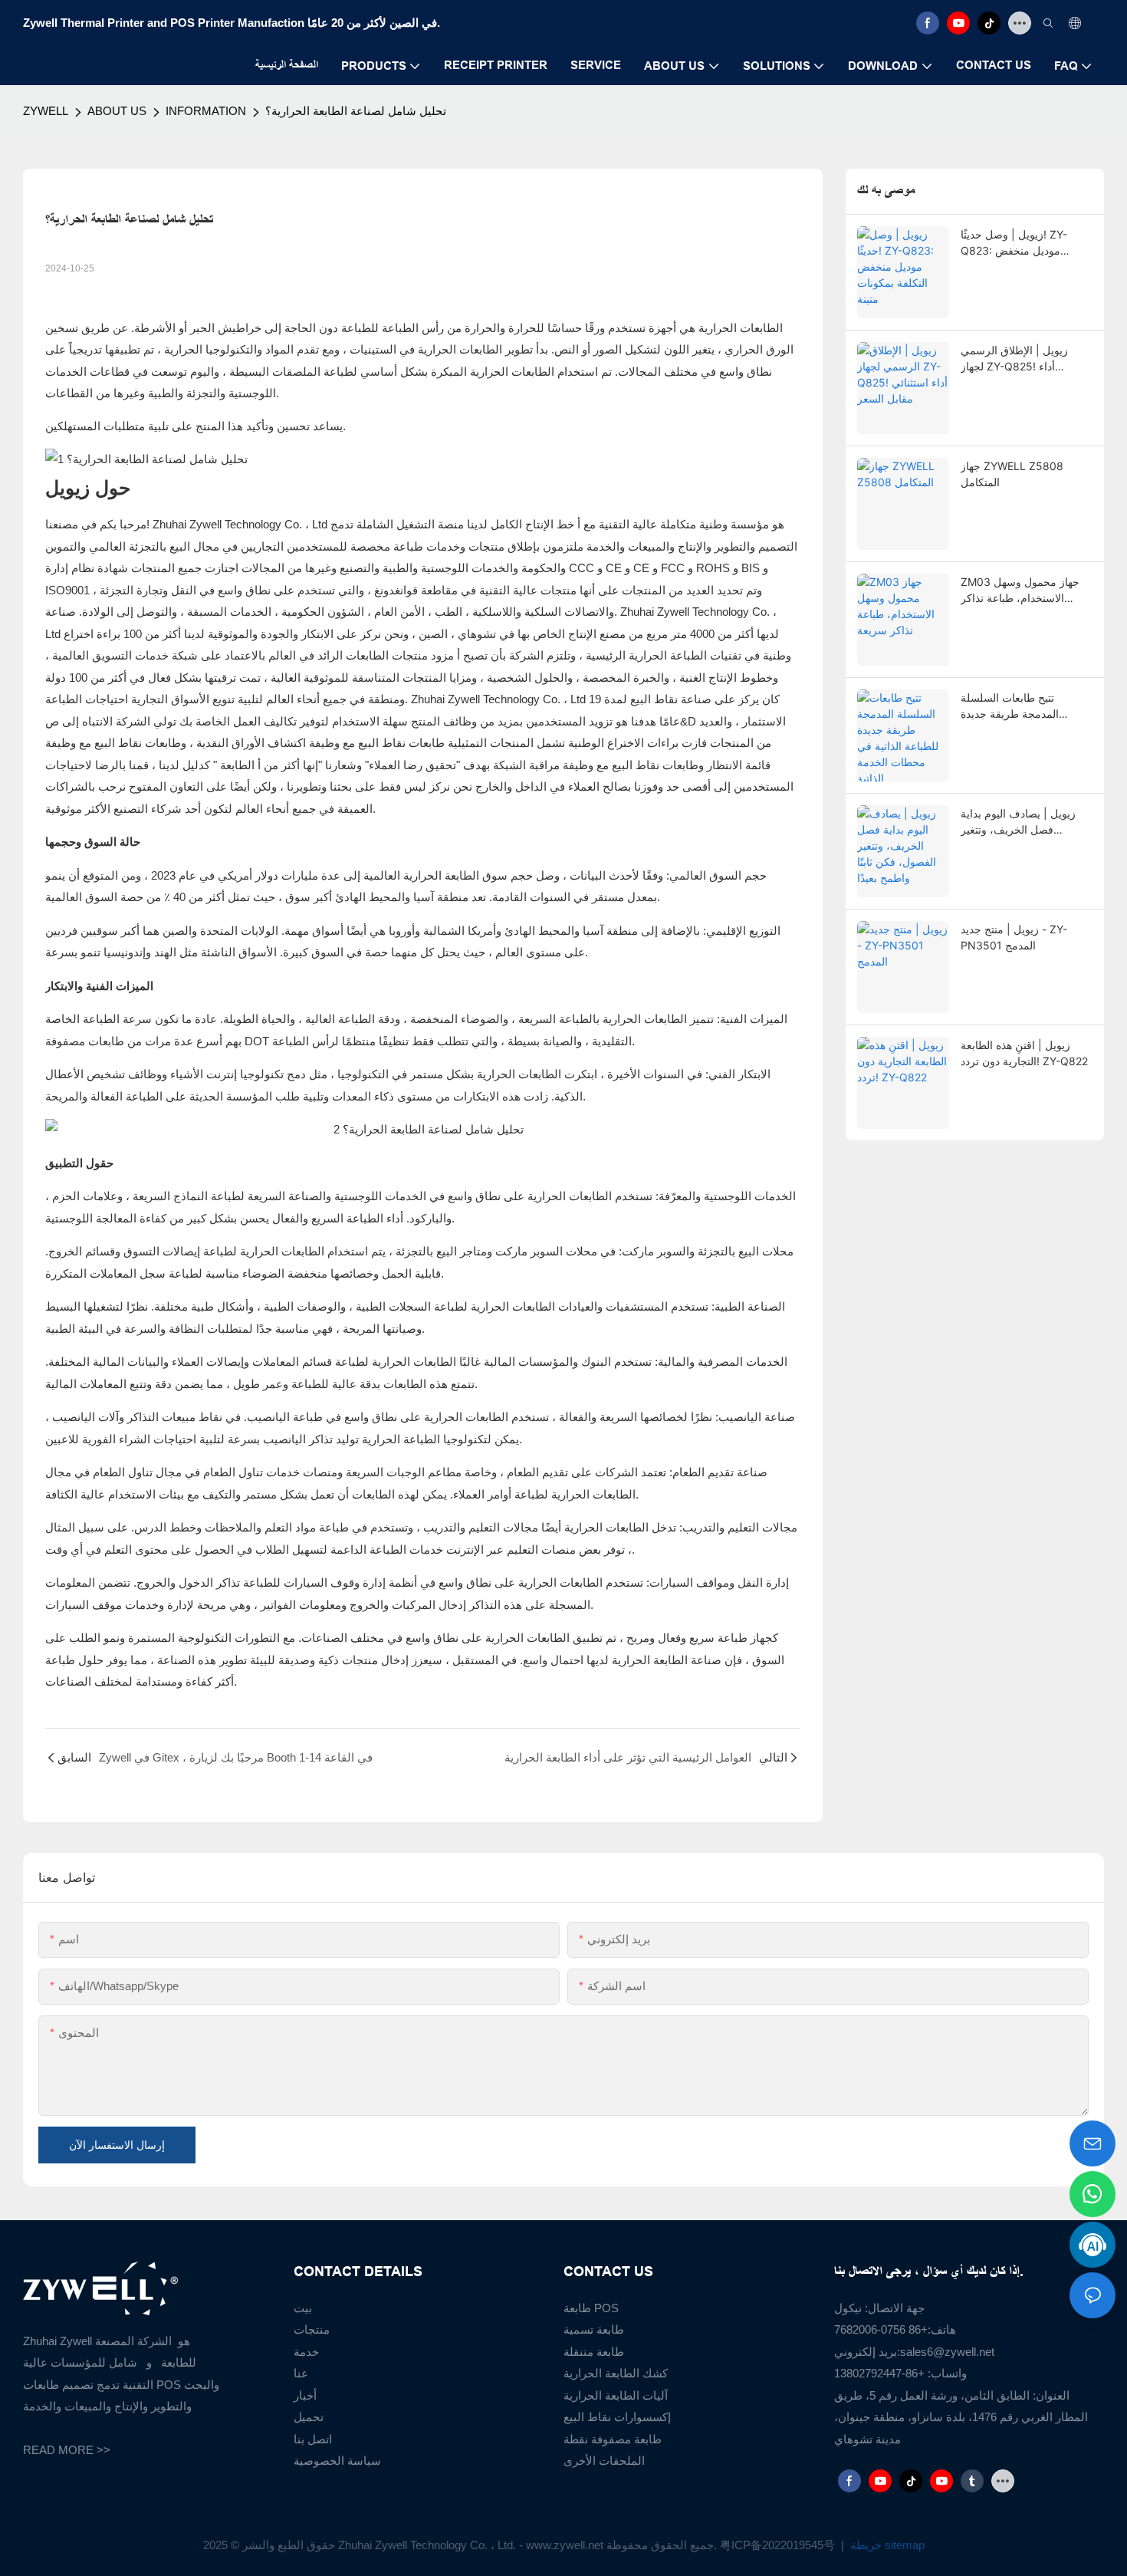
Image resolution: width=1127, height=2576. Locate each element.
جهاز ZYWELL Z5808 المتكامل (1012, 474)
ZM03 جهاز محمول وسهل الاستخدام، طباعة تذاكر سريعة (1020, 591)
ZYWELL (46, 111)
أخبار (305, 2395)
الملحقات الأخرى (604, 2461)
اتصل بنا (313, 2439)
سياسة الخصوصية (337, 2461)
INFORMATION (206, 111)
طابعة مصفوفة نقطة (613, 2439)
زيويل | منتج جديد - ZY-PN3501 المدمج (1014, 937)
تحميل (309, 2417)
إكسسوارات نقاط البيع (617, 2417)
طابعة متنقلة (594, 2352)
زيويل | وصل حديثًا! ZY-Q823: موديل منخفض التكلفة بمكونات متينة (1014, 243)
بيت (303, 2308)
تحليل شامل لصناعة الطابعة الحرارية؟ (356, 111)
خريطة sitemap (886, 2545)
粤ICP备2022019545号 (779, 2545)
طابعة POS (591, 2308)
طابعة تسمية (594, 2329)
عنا (301, 2373)
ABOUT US (117, 111)
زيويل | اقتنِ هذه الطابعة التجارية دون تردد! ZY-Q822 (1024, 1053)
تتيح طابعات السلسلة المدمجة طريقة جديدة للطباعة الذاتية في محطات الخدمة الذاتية (1020, 706)
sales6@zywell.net (947, 2352)
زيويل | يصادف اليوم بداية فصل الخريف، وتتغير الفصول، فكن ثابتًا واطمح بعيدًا (1018, 822)
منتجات (312, 2329)
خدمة (306, 2352)
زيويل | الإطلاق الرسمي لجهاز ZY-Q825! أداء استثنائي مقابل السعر (1014, 359)
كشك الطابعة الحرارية (616, 2373)
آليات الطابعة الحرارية (616, 2395)
